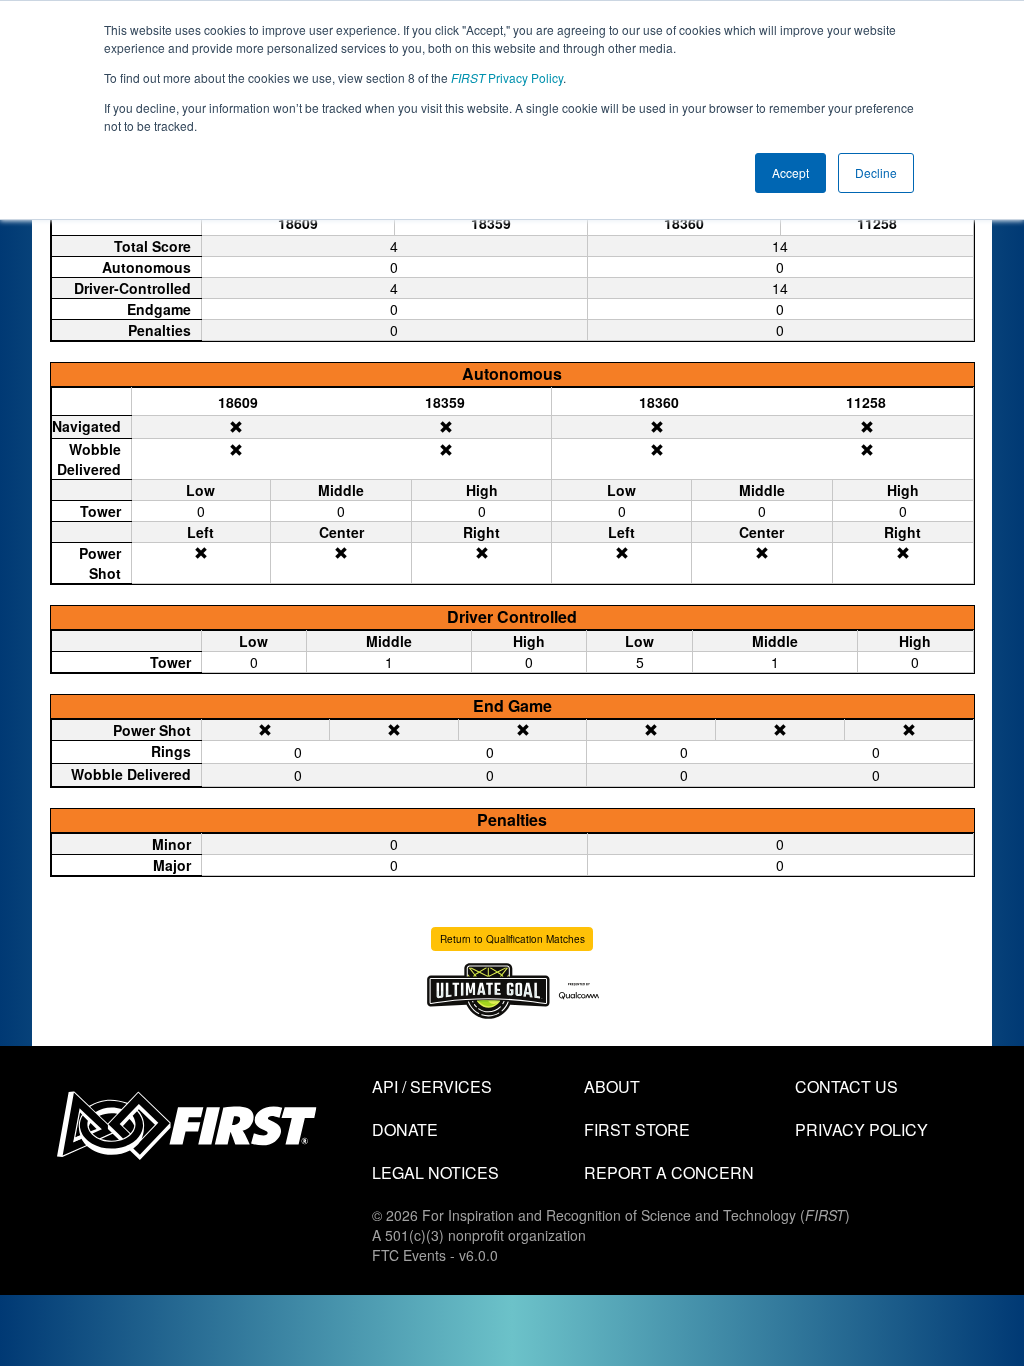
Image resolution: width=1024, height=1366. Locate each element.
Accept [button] (790, 172)
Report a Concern (669, 1172)
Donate (405, 1129)
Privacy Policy (507, 77)
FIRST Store (637, 1129)
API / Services (432, 1086)
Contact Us (846, 1086)
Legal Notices (435, 1172)
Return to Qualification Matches (512, 939)
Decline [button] (876, 172)
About (612, 1086)
